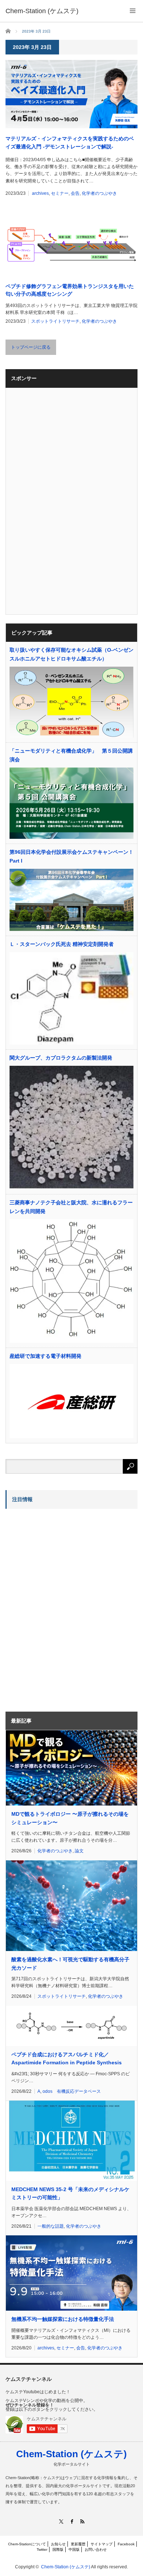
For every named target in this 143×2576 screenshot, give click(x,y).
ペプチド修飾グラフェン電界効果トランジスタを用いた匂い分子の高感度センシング (70, 290)
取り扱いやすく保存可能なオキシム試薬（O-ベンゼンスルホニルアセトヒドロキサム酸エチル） (71, 654)
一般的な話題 (51, 2226)
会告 (75, 193)
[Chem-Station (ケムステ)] (42, 11)
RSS (82, 2521)
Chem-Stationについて (27, 2544)
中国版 (74, 2550)
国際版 (58, 2550)
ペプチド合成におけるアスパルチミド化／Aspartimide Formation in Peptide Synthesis (67, 2058)
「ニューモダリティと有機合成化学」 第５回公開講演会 (71, 755)
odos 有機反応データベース (72, 2091)
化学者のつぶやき (99, 193)
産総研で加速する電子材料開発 (45, 1356)
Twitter (42, 2550)
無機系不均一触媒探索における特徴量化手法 (63, 2319)
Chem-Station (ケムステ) (71, 2454)
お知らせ (58, 2544)
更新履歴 (78, 2544)
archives (40, 193)
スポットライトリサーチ (55, 321)
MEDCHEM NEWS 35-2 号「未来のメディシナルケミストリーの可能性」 (70, 2193)
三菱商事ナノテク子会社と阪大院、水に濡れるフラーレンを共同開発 (71, 1207)
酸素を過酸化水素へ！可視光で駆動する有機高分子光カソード (70, 1963)
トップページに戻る (31, 347)
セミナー (60, 193)
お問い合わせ (96, 2550)
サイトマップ (102, 2544)
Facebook (126, 2544)
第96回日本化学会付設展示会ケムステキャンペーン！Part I (71, 856)
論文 (79, 1851)
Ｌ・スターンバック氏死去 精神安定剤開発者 (62, 944)
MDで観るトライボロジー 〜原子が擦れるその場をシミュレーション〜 (70, 1818)
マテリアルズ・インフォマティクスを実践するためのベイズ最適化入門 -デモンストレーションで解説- (70, 143)
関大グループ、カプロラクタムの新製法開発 (61, 1058)
